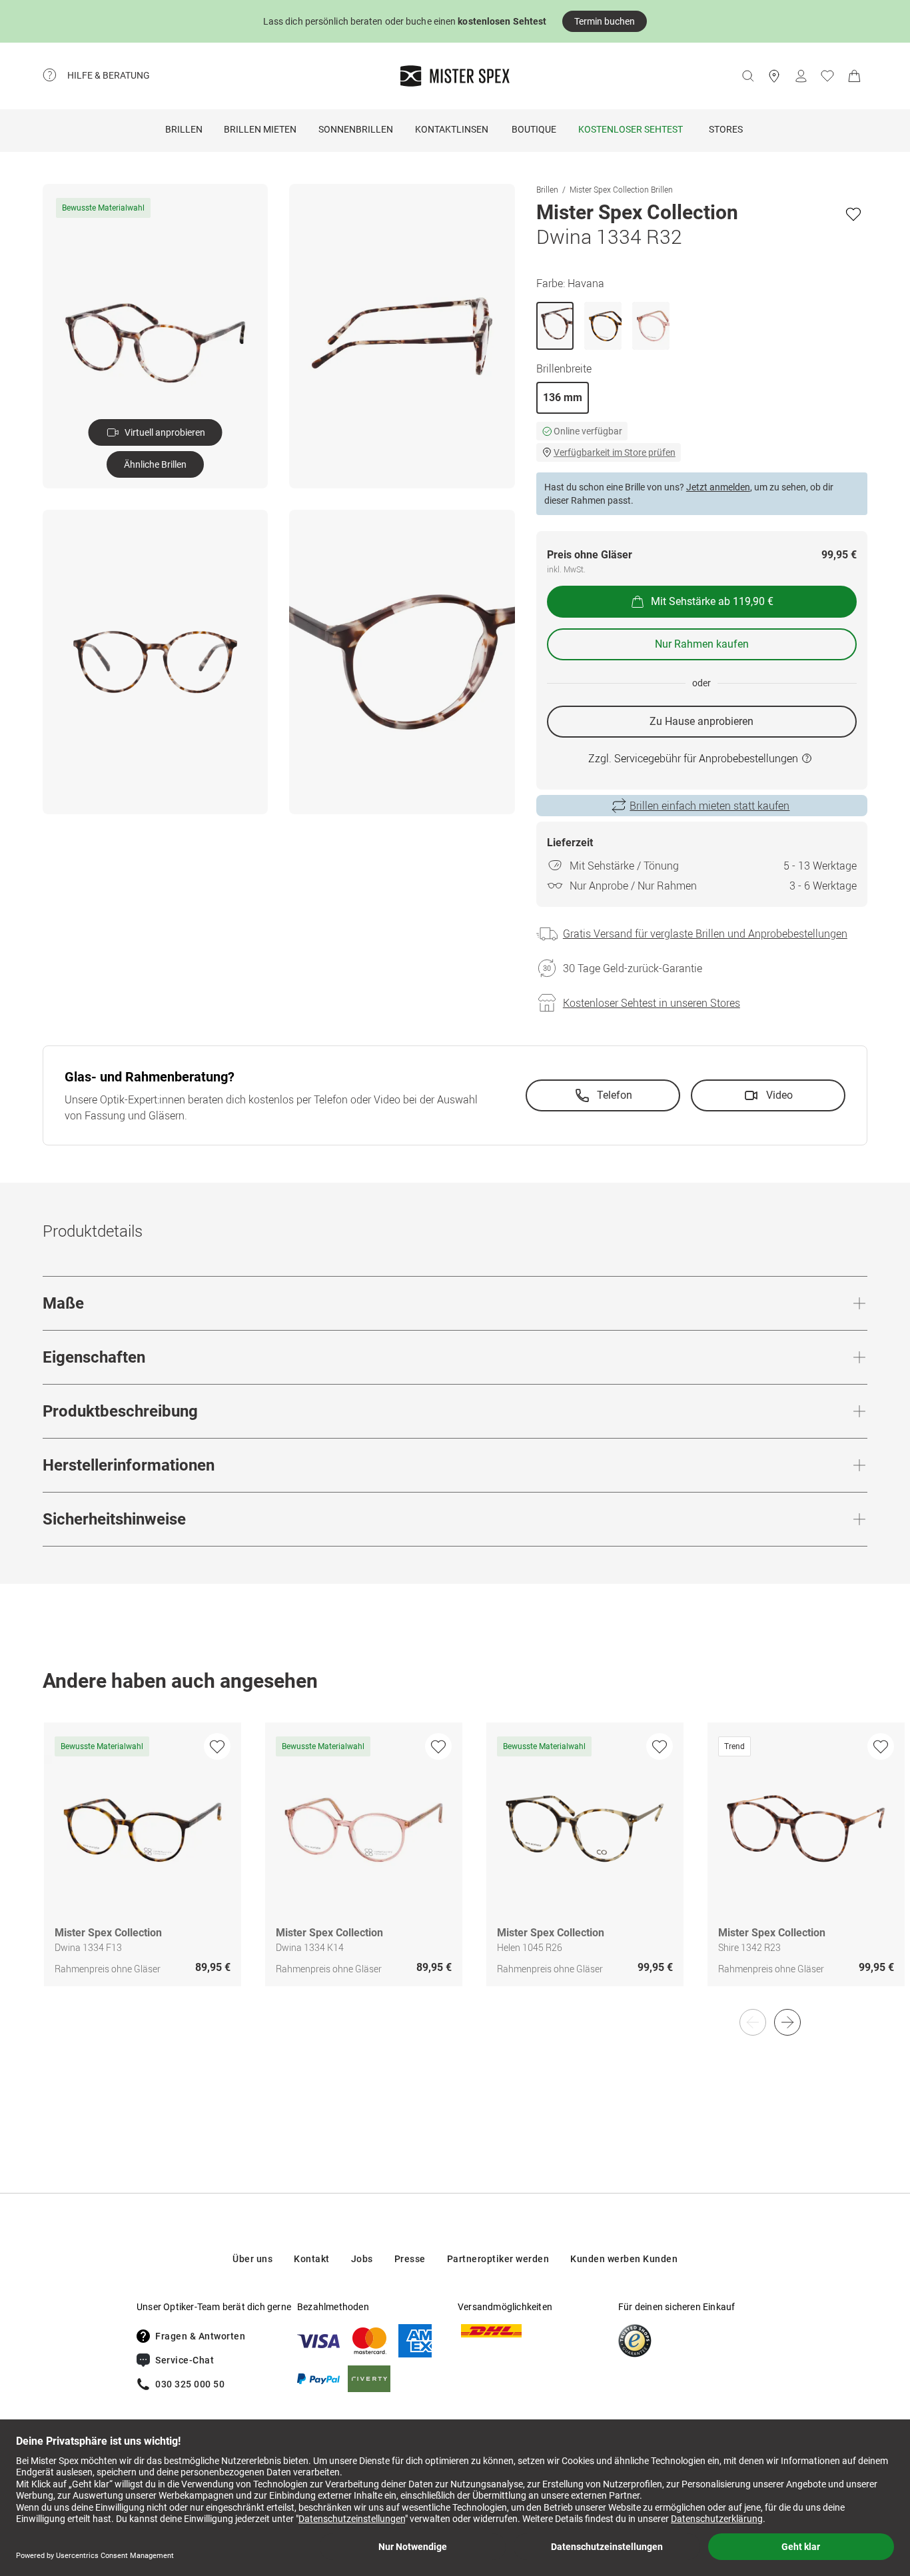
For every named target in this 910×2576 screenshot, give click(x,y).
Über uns (252, 2259)
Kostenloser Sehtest (631, 129)
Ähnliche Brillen (155, 464)
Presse (410, 2259)
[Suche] (747, 76)
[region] (455, 1868)
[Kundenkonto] (801, 76)
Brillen (184, 129)
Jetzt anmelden (718, 487)
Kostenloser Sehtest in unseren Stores (652, 1003)
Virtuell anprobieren (165, 432)
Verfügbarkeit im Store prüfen (615, 452)
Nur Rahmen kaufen (702, 644)
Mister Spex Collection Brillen (621, 189)
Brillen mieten (260, 129)
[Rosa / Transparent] (651, 326)
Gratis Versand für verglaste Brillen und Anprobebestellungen (705, 934)
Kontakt (312, 2259)
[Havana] (555, 326)
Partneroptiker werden (498, 2259)
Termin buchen (605, 21)
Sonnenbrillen (356, 129)
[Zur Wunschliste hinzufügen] (853, 214)
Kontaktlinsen (452, 129)
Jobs (362, 2259)
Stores (726, 129)
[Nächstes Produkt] (787, 2022)
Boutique (534, 129)
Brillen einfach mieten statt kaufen (709, 806)
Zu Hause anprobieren (701, 721)
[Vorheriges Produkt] (753, 2022)
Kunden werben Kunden (624, 2259)
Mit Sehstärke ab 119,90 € (712, 601)
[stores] (774, 76)
